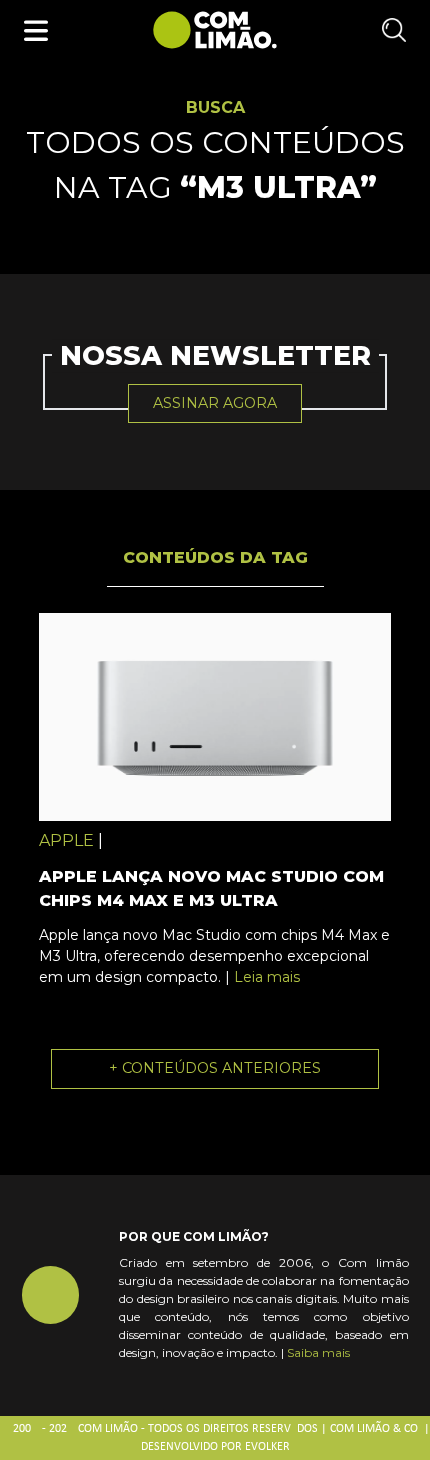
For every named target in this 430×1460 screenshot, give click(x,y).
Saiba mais (318, 1352)
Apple (66, 840)
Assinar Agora (215, 403)
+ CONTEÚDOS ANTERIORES (215, 1068)
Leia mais (267, 977)
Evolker (267, 1447)
